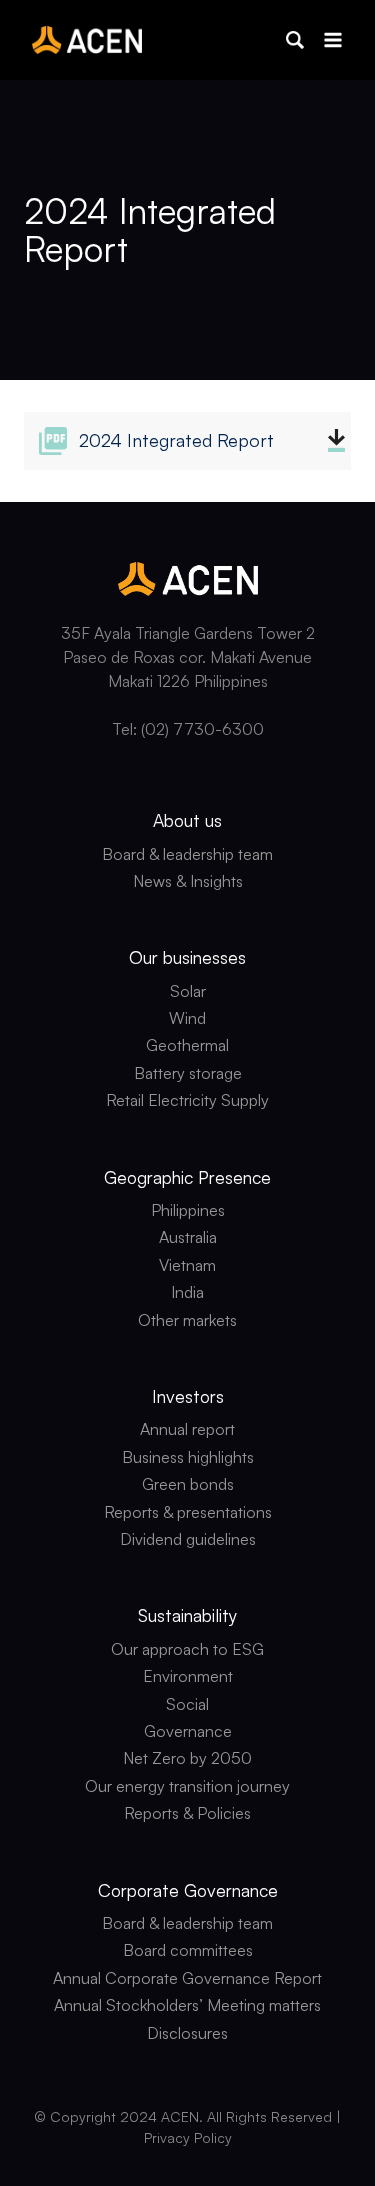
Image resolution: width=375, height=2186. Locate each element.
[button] (295, 40)
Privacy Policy (188, 2137)
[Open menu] (332, 39)
